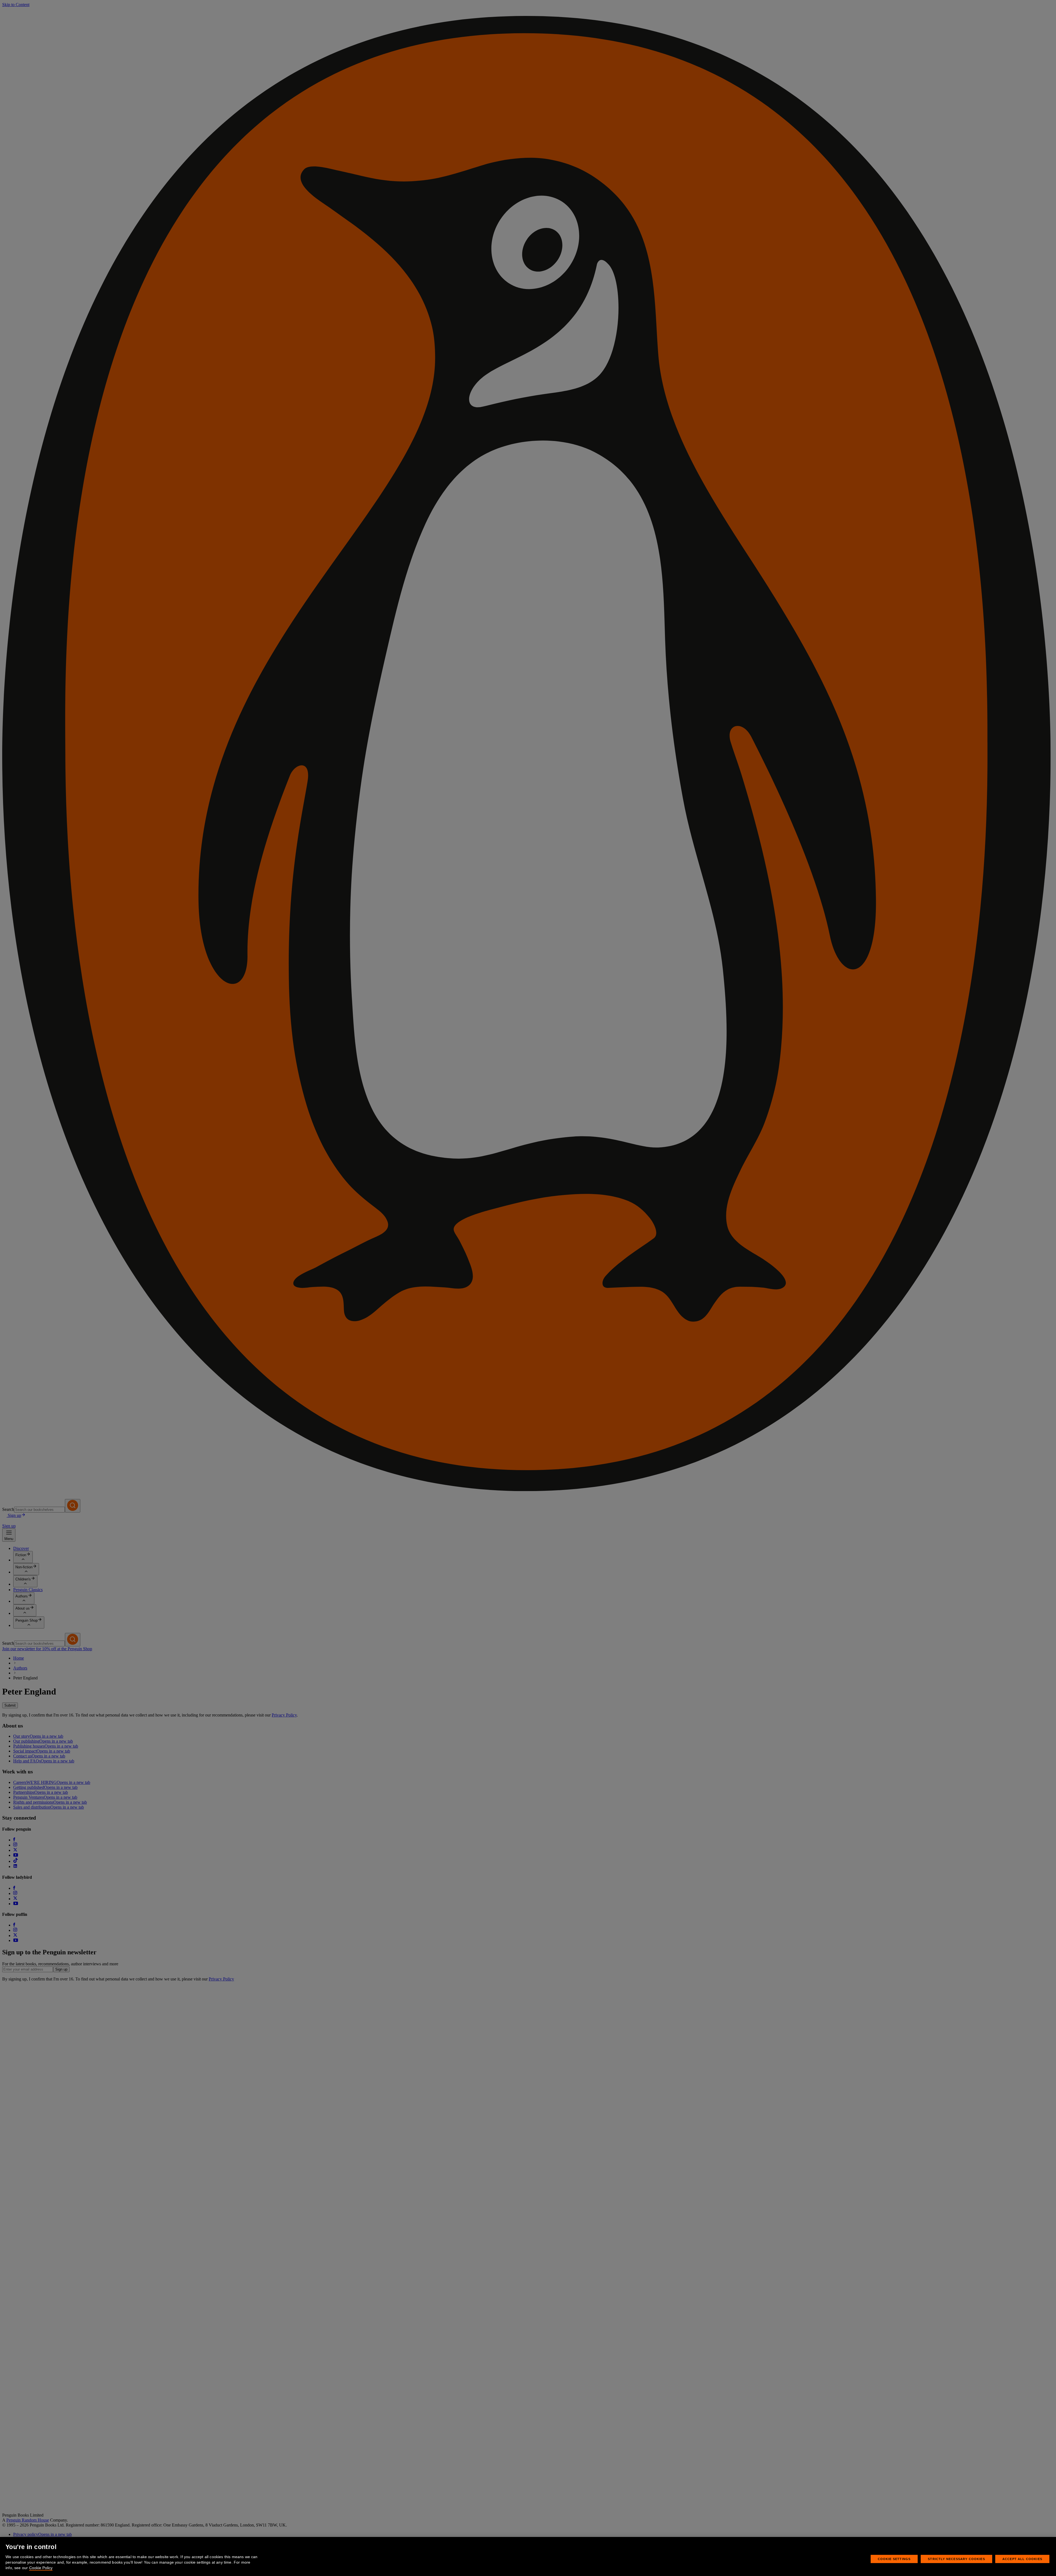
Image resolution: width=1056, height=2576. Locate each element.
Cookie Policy (41, 2568)
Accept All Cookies (1022, 2559)
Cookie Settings (894, 2559)
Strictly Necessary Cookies (956, 2559)
